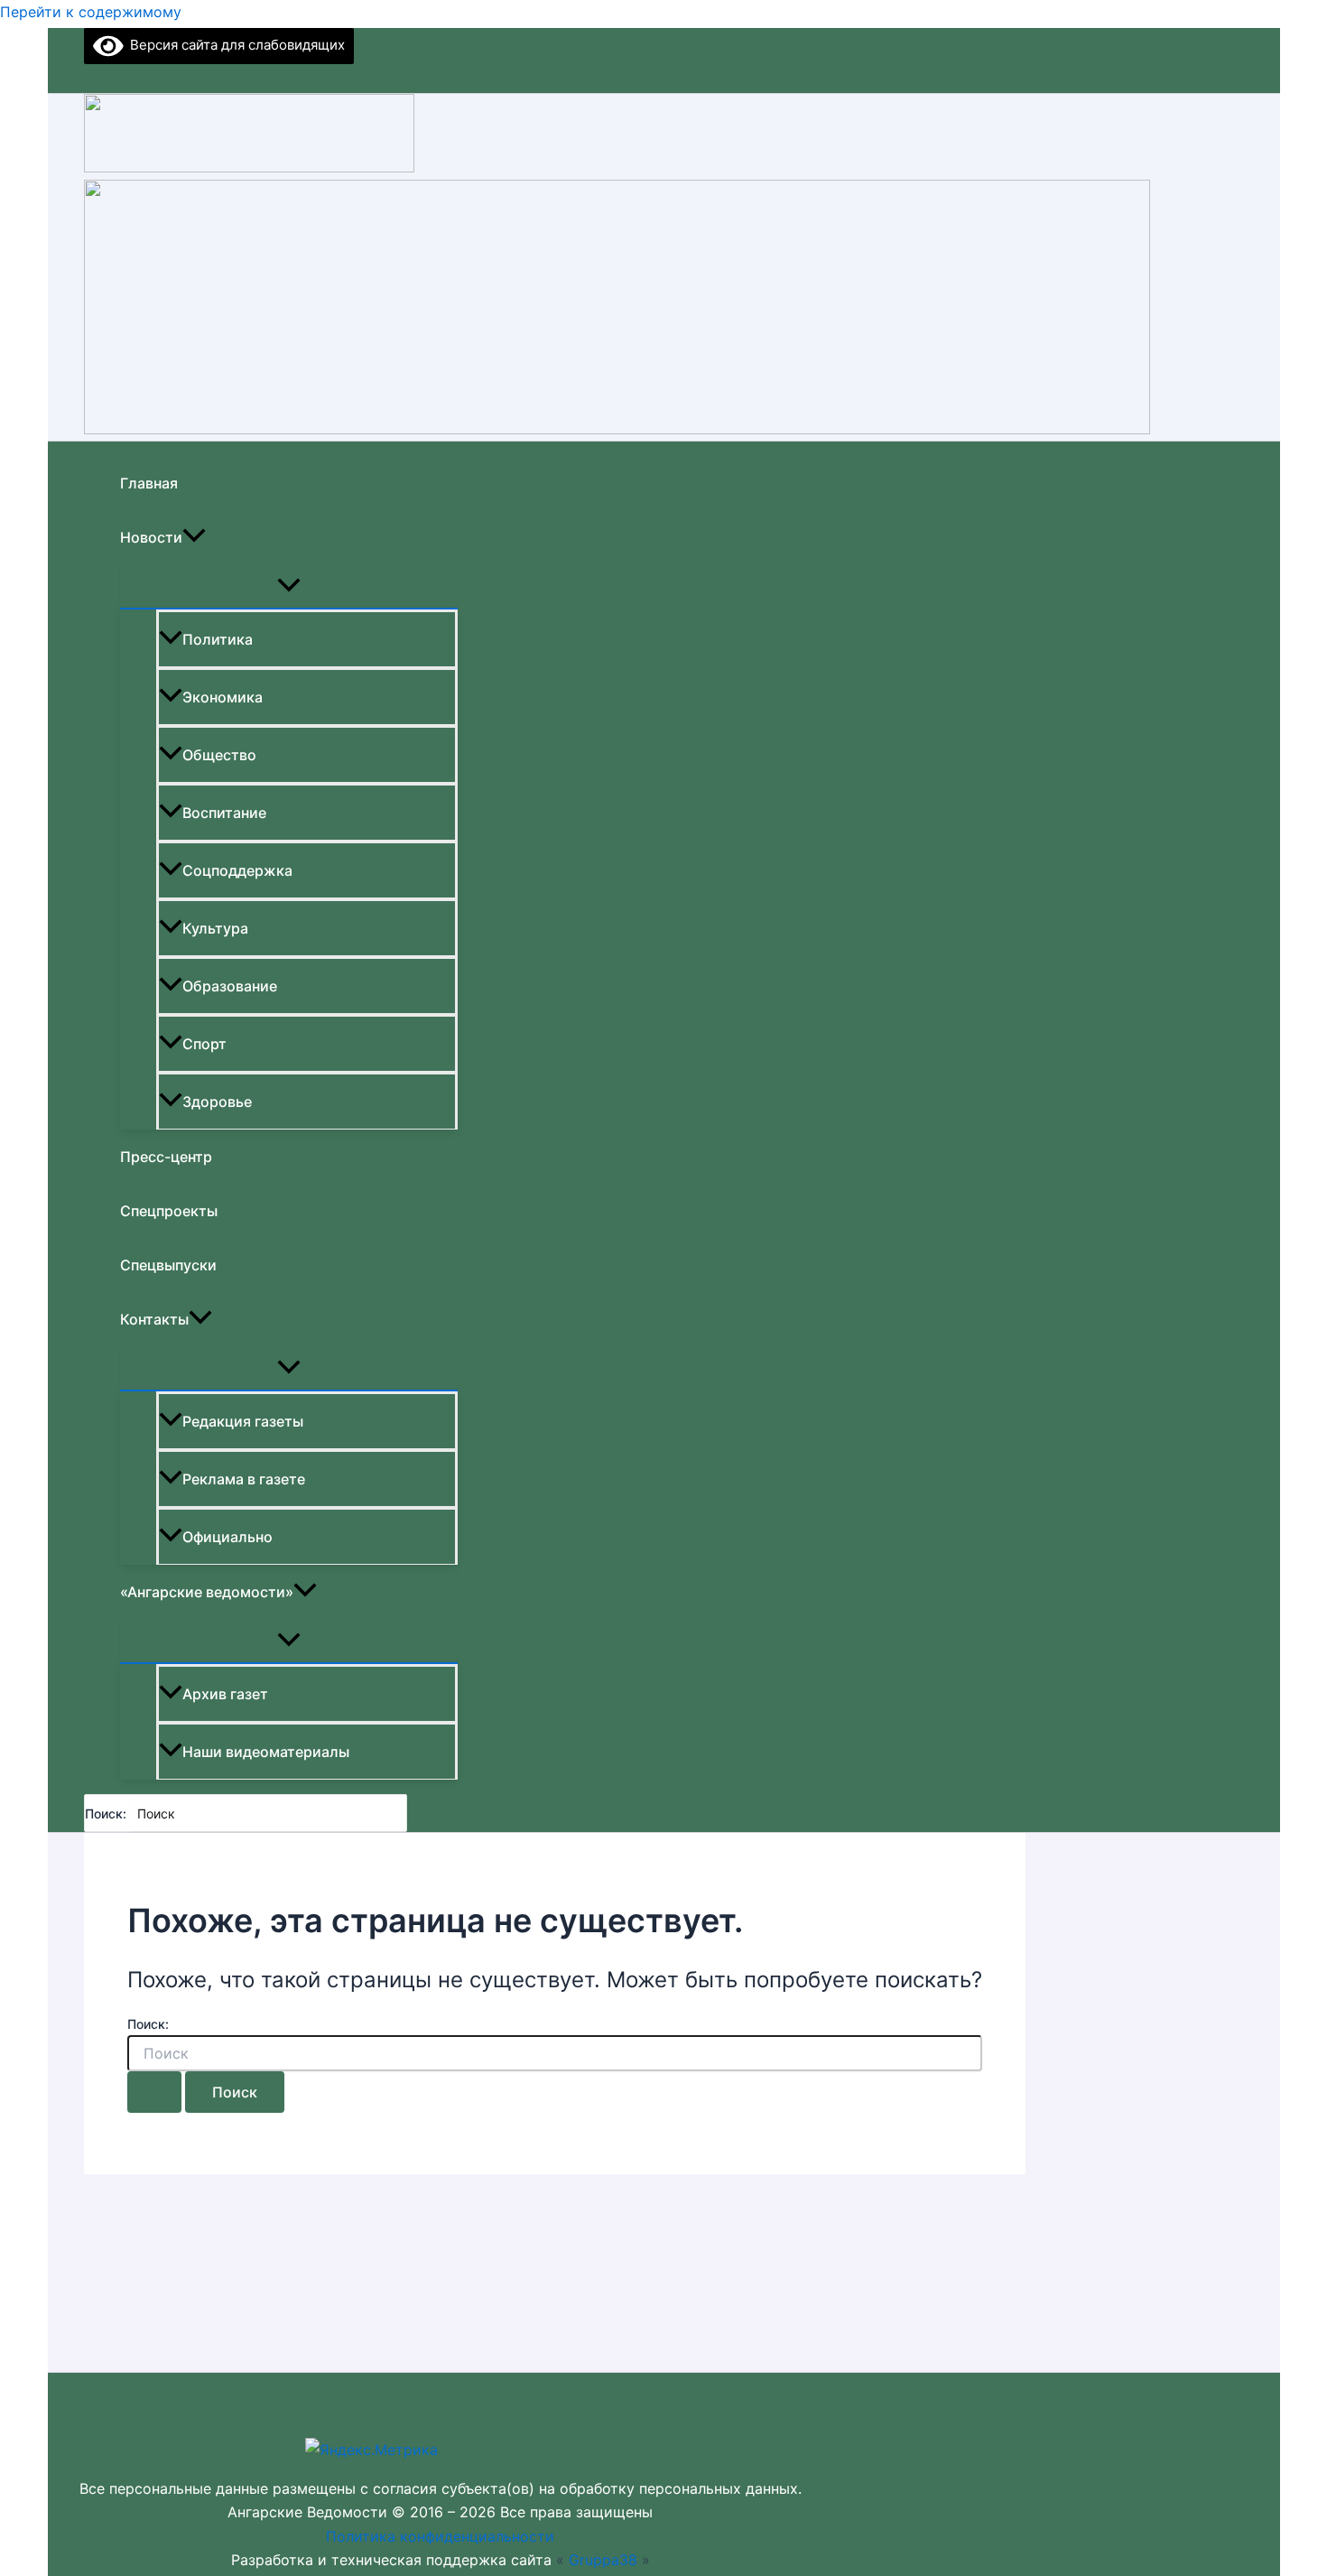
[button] (194, 537)
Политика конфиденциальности (440, 2536)
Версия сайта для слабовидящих (234, 45)
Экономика (223, 697)
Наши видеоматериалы (266, 1752)
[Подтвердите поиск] (154, 2092)
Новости (151, 537)
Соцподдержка (237, 870)
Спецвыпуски (168, 1265)
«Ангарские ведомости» (207, 1592)
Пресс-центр (166, 1157)
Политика (218, 639)
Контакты (154, 1319)
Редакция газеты (243, 1421)
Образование (230, 986)
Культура (215, 928)
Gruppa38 (603, 2560)
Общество (219, 755)
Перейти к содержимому (91, 12)
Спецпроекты (169, 1211)
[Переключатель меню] (289, 586)
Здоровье (217, 1102)
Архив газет (225, 1694)
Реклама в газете (244, 1479)
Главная (149, 483)
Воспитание (224, 813)
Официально (227, 1537)
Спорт (204, 1044)
